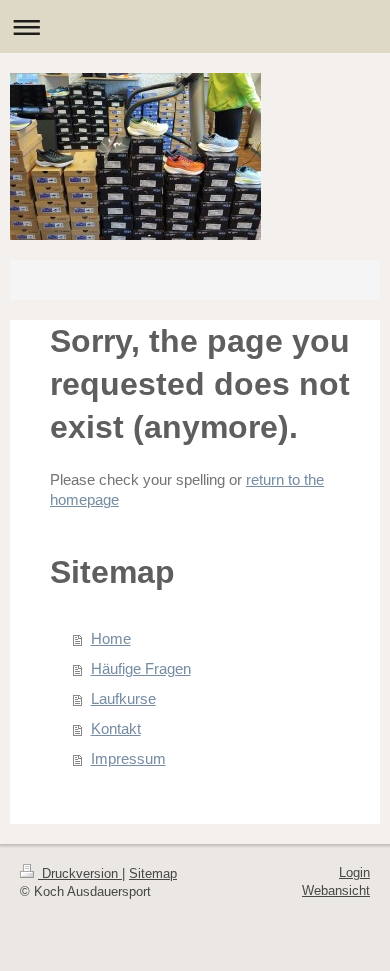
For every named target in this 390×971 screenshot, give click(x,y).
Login (354, 872)
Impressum (128, 758)
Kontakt (116, 728)
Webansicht (336, 890)
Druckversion (80, 873)
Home (111, 638)
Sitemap (153, 873)
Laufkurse (123, 698)
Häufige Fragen (141, 668)
